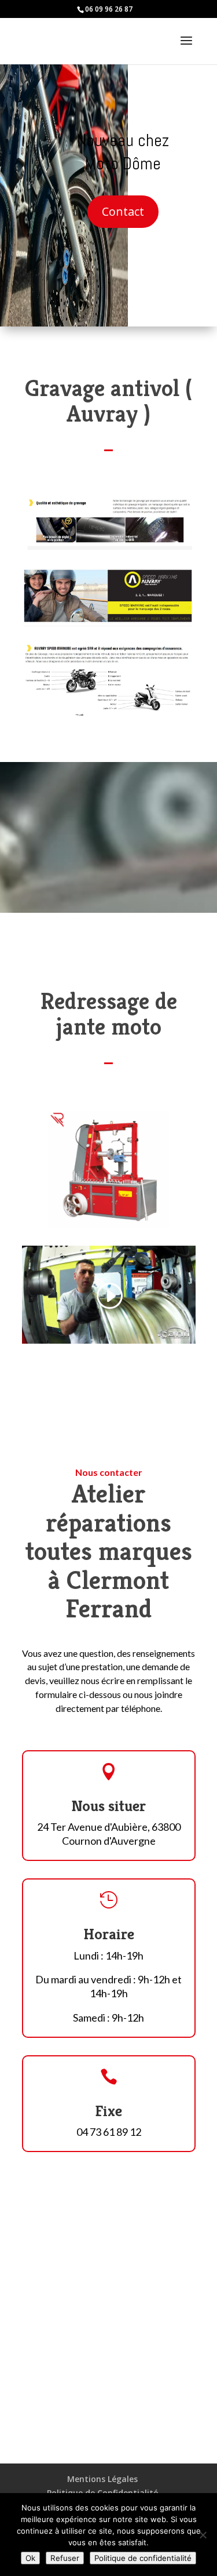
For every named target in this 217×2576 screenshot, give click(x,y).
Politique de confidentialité (143, 2558)
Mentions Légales (102, 2479)
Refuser (65, 2558)
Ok (30, 2558)
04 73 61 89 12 (109, 2132)
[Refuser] (203, 2535)
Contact (123, 211)
